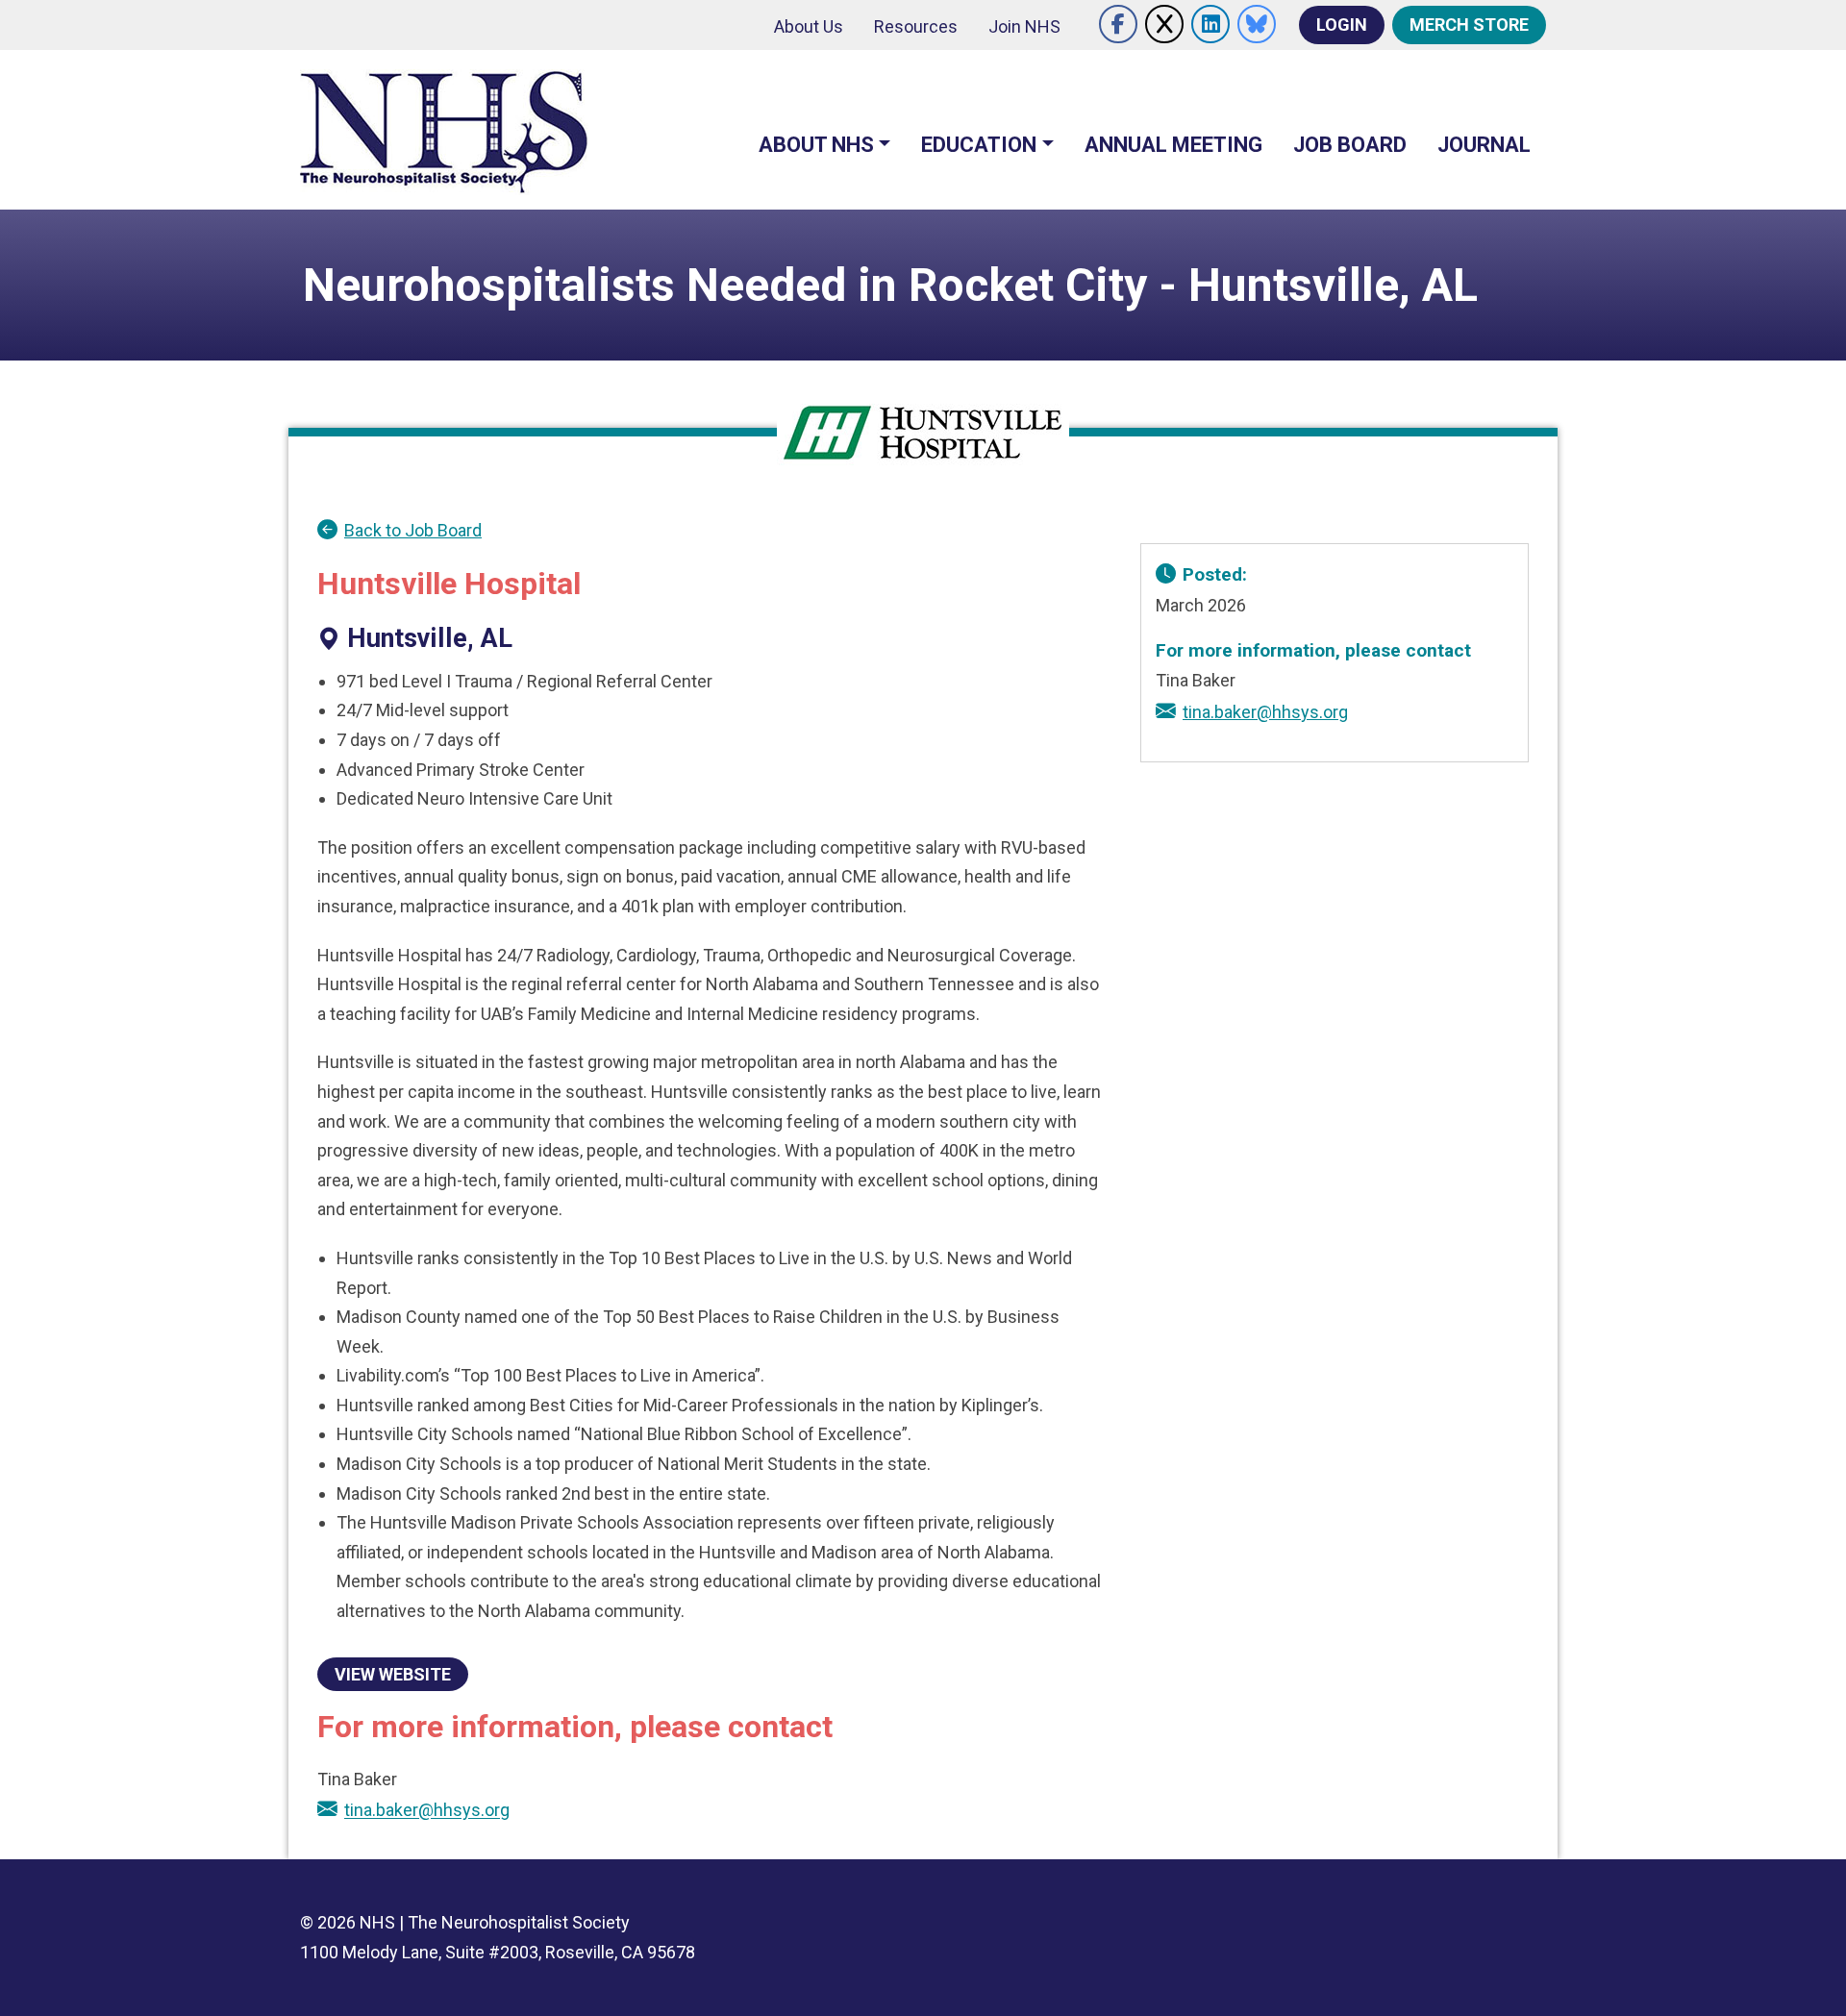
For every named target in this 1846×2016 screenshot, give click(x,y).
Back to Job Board (413, 530)
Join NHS (1024, 26)
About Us (809, 26)
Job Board (1350, 145)
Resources (916, 26)
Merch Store (1469, 25)
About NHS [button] (816, 145)
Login (1342, 25)
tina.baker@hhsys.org (427, 1811)
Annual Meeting (1173, 145)
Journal (1484, 145)
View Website (393, 1674)
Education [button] (979, 145)
